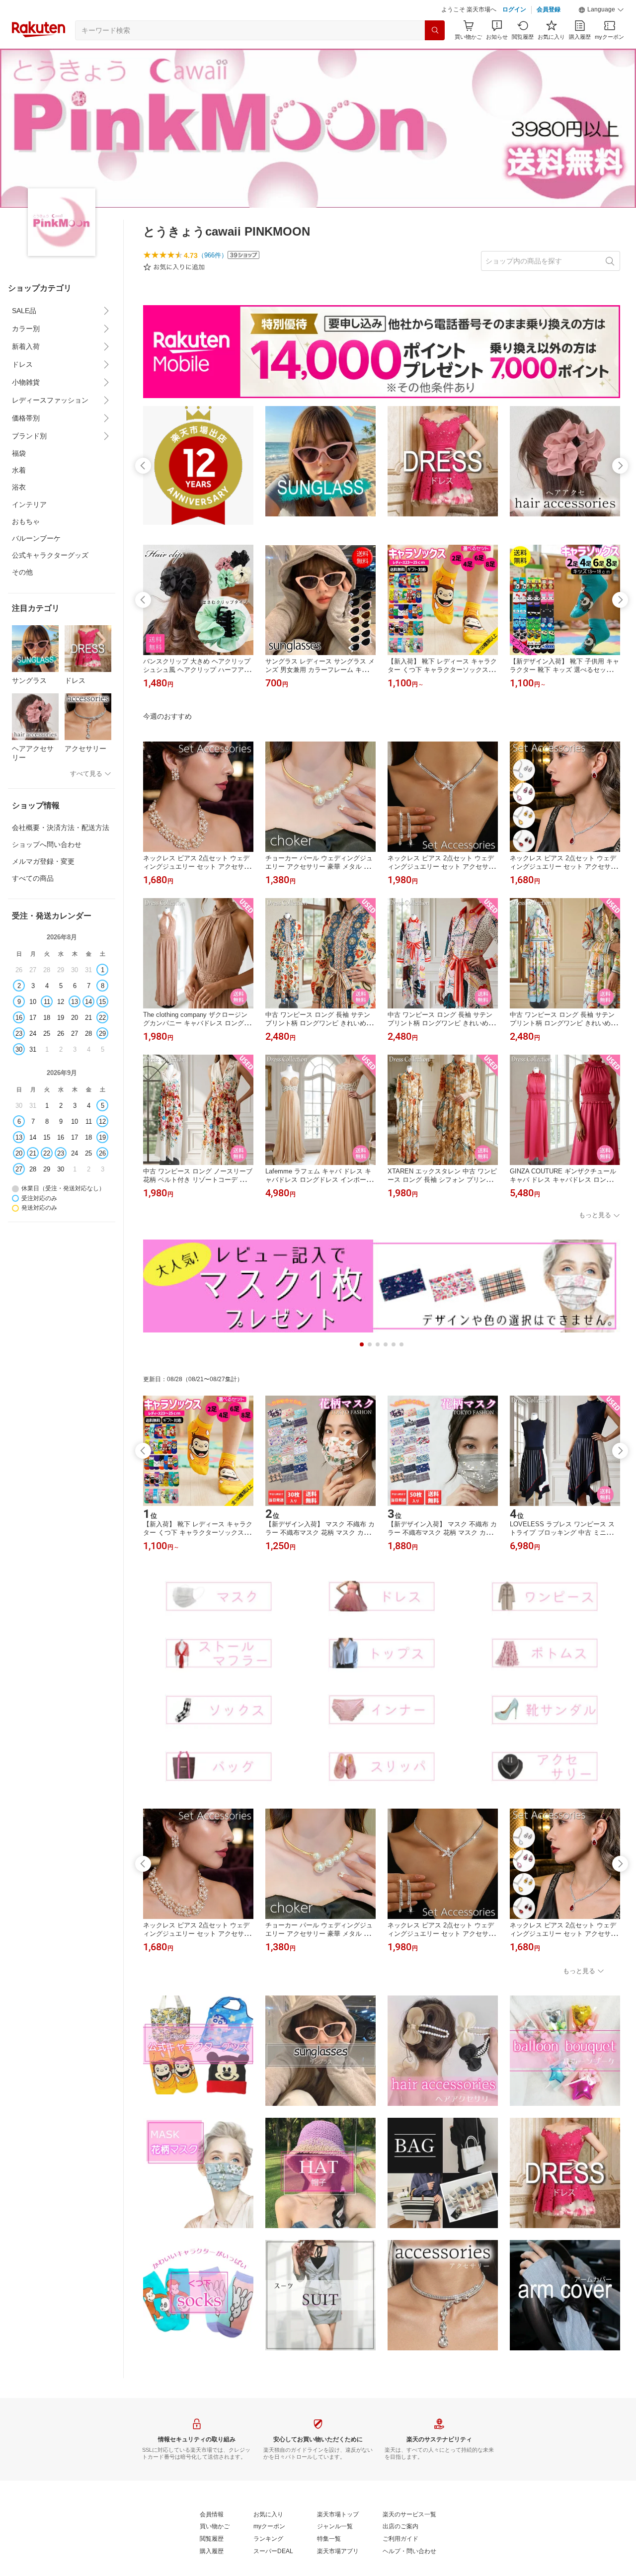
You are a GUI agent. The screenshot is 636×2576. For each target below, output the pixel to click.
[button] (601, 10)
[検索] (435, 30)
